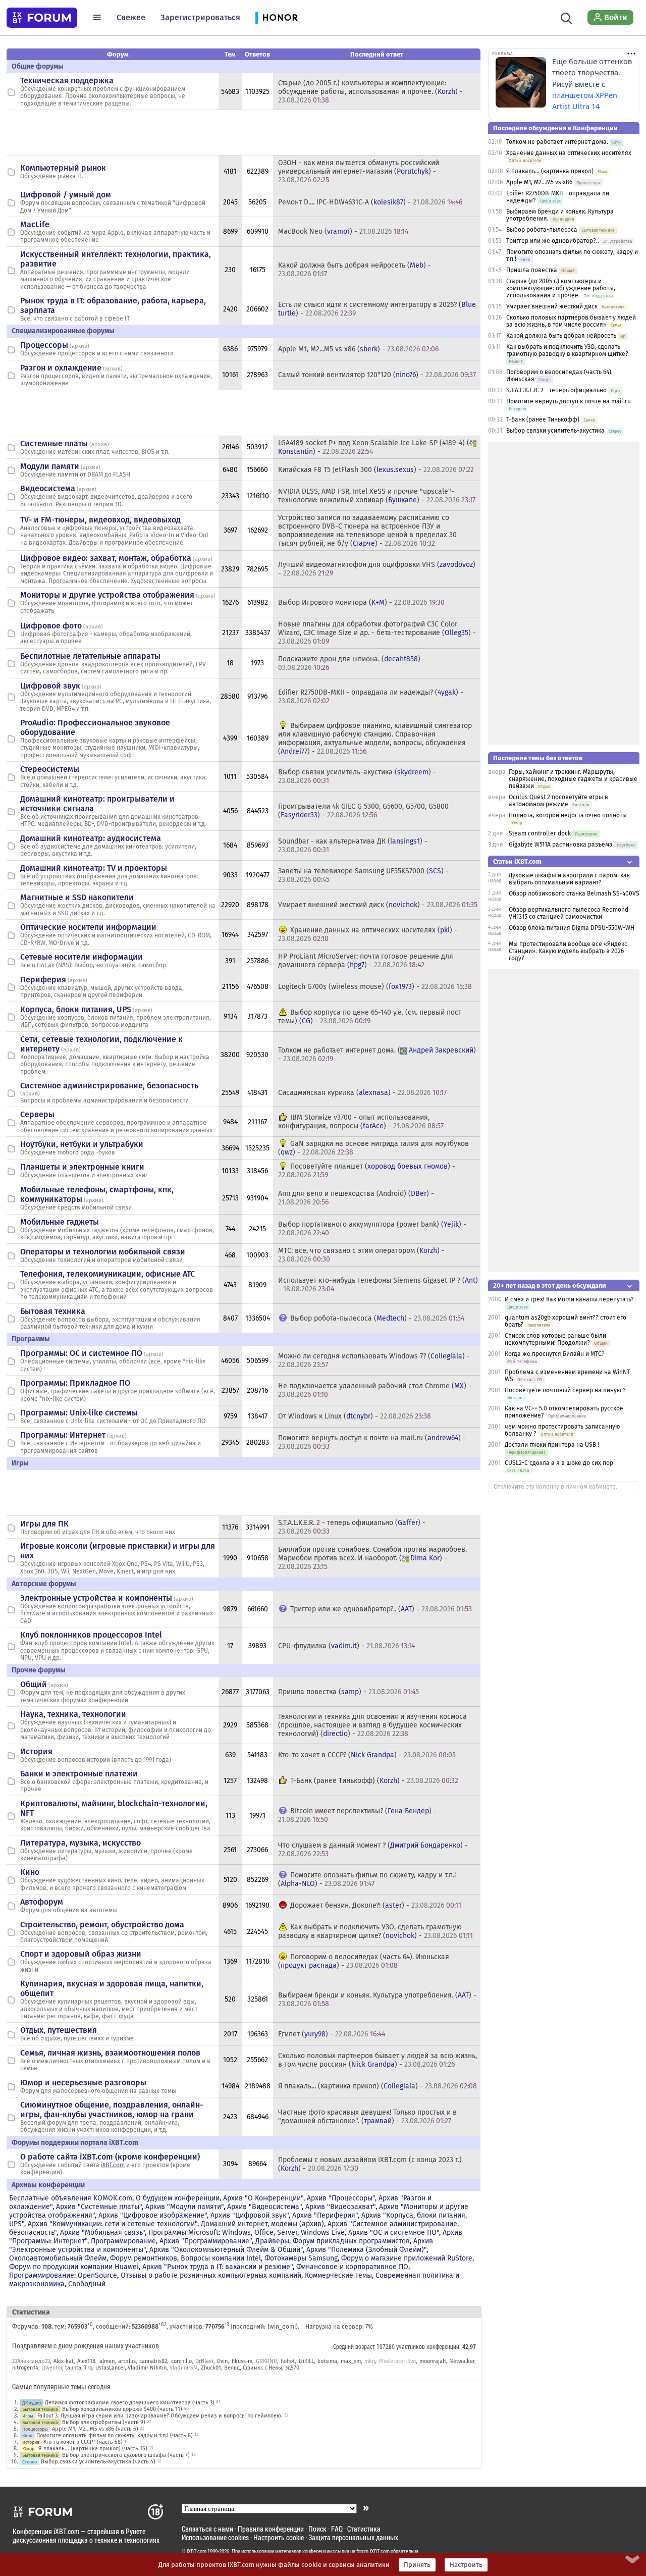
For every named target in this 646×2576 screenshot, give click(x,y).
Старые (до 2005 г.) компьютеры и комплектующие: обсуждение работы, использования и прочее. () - (370, 92)
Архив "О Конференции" (263, 2198)
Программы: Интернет (63, 1435)
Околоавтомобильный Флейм (58, 2258)
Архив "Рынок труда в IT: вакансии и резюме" (218, 2267)
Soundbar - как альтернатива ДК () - (353, 846)
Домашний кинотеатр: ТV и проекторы (94, 868)
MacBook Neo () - (343, 231)
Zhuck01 (211, 2368)
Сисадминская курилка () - (362, 1093)
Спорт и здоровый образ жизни (81, 1954)
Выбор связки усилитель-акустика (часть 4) (98, 2462)
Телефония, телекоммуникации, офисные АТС (107, 1274)
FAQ (337, 2529)
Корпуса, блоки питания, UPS (76, 1009)
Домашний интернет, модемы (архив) (262, 2224)
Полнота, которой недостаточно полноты (568, 815)
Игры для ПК (44, 1524)
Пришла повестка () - (348, 1692)
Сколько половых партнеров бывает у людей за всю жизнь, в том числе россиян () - (378, 2060)
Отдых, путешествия (59, 2030)
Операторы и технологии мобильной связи (103, 1252)
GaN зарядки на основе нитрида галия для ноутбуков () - (373, 1148)
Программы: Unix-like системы (79, 1413)
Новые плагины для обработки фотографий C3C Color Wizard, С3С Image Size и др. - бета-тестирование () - (377, 633)
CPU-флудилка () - (346, 1646)
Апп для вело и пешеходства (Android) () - (356, 1198)
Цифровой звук (50, 686)
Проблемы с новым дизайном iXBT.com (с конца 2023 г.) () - (370, 2164)
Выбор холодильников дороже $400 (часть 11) (122, 2409)
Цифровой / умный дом (66, 195)
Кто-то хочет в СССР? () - (367, 1755)
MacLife (35, 224)
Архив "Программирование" (206, 2241)
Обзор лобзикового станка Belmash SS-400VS (574, 893)
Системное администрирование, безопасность (109, 1086)
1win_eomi (281, 2327)
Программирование (123, 2241)
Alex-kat (64, 2361)
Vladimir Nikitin (147, 2368)
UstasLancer (110, 2368)
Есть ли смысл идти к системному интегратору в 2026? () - (377, 309)
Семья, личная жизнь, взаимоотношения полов (110, 2053)
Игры (28, 2416)
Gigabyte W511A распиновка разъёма (561, 845)
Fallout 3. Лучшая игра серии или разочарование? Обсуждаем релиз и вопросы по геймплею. (160, 2416)
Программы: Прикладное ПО (75, 1383)
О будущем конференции (178, 2198)
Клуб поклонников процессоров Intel (91, 1635)
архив (79, 346)
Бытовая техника (53, 1311)
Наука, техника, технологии (73, 1714)
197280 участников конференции (418, 2346)
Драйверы (272, 2241)
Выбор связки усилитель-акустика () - (357, 776)
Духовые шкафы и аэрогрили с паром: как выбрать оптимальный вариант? (569, 879)
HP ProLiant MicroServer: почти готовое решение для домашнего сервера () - (366, 961)
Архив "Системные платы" (99, 2207)
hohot (288, 2361)
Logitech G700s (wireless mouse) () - (375, 987)
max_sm (351, 2361)
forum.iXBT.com (373, 2551)
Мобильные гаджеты (60, 1222)
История (36, 1751)
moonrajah (433, 2361)
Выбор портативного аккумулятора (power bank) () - (372, 1229)
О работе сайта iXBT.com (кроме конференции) (110, 2157)
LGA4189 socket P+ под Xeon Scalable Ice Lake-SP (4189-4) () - (374, 447)
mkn (370, 2361)
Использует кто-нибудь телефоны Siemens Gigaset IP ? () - (378, 1285)
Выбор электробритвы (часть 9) (104, 2422)
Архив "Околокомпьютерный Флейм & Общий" (226, 2250)
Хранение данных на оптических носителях (569, 153)
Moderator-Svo (397, 2361)
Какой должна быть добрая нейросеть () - (355, 270)
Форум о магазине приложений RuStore (407, 2258)
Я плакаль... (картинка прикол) (550, 171)
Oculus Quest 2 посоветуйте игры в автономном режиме (558, 801)
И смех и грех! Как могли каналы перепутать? (569, 1299)
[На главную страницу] (42, 18)
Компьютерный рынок (63, 168)
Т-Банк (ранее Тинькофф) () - (374, 1781)
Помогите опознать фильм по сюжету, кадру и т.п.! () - (367, 1879)
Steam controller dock (540, 833)
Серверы (37, 1114)
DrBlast (204, 2361)
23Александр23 (31, 2361)
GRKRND (266, 2361)
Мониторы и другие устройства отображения (107, 595)
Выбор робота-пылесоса (542, 230)
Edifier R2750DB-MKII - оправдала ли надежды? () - (371, 697)
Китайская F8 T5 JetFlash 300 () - (376, 470)
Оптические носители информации (88, 927)
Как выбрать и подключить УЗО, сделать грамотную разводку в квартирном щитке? (567, 350)
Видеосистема (48, 488)
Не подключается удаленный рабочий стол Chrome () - (375, 1390)
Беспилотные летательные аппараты (90, 656)
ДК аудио (32, 2403)
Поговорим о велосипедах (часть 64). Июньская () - (364, 1961)
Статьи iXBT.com (517, 861)
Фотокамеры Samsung (301, 2258)
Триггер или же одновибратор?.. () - (381, 1609)
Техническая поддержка (67, 81)
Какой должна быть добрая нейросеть (561, 336)
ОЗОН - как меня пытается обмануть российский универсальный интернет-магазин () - (359, 171)
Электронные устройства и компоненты (96, 1598)
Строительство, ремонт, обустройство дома (102, 1925)
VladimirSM (184, 2368)
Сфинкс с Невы (262, 2368)
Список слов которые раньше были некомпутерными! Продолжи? (555, 1339)
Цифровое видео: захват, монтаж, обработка (106, 558)
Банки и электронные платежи (79, 1774)
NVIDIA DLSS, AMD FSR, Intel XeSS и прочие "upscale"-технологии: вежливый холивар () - (377, 496)
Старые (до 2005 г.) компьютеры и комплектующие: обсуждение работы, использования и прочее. (561, 288)
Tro (88, 2368)
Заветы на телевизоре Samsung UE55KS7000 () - (363, 875)
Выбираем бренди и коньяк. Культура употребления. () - (377, 2000)
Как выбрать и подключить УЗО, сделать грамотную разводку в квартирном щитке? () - (375, 1931)
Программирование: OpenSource (63, 2275)
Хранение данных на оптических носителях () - (368, 934)
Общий (34, 1684)
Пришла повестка (532, 270)
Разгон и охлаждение (61, 368)
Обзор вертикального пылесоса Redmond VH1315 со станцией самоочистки (569, 913)
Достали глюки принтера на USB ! (552, 1445)
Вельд (232, 2368)
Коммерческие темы (338, 2275)
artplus (127, 2361)
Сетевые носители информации (82, 957)
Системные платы (54, 443)
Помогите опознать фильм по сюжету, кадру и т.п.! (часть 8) (115, 2435)
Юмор (28, 2449)
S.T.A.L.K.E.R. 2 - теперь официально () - (352, 1527)
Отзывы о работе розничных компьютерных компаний (211, 2275)
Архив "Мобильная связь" (102, 2232)
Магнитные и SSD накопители (77, 897)
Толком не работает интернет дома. (557, 142)
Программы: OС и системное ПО (81, 1353)
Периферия (43, 980)
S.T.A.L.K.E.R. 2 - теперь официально (556, 390)
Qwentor (52, 2368)
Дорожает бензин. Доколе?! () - (376, 1905)
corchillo (181, 2361)
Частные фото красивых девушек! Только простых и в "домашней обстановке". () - (367, 2117)
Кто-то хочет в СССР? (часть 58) (83, 2442)
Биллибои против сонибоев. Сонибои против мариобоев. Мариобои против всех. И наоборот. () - (372, 1558)
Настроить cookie (279, 2537)
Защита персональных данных (353, 2537)
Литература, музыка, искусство (80, 1843)
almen (107, 2361)
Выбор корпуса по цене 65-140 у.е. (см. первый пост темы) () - (370, 1017)
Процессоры (44, 345)
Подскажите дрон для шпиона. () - (352, 663)
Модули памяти (50, 466)
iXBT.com (113, 2165)
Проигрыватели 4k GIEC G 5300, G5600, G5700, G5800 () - (363, 811)
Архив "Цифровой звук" (250, 2215)
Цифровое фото (51, 626)
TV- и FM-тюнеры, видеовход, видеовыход (100, 520)
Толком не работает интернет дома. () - (377, 1055)
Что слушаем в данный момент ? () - (373, 1850)
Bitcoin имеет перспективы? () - (357, 1815)
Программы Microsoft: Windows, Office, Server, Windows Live (247, 2232)
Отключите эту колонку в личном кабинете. (555, 1487)
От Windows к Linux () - (355, 1416)
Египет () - (332, 2034)
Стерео (30, 2462)
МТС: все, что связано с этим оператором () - (361, 1255)
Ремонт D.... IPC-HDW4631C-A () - (370, 202)
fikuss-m (242, 2361)
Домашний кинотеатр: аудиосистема (91, 838)
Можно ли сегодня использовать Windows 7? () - (374, 1360)
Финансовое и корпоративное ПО (352, 2267)
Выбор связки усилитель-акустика (555, 431)
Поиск (317, 2529)
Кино (30, 1872)
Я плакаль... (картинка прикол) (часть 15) (93, 2449)
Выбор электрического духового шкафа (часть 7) (126, 2455)
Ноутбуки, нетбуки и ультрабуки (82, 1144)
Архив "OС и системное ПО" (394, 2232)
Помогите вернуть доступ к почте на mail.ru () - (372, 1442)
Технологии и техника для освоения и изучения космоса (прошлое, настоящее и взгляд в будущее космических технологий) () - (372, 1725)
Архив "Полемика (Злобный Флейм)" (366, 2250)
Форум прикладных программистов (351, 2241)
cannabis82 (153, 2361)
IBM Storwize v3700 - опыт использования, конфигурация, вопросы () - (361, 1122)
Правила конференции (271, 2529)
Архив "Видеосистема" (264, 2207)
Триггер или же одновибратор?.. (553, 241)
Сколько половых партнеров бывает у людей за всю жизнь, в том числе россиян (571, 321)
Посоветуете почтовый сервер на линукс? (565, 1390)
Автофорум (42, 1902)
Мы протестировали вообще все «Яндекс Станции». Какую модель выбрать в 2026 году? (568, 951)
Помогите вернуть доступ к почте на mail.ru (569, 401)
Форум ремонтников (144, 2258)
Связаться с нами (207, 2529)
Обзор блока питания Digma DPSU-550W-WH (572, 928)
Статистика (364, 2529)
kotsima (327, 2361)
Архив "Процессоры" (341, 2198)
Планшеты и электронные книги (82, 1167)
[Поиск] (567, 17)
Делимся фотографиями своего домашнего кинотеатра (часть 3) (130, 2403)
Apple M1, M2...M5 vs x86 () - (358, 349)
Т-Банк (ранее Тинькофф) (543, 419)
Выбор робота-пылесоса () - (377, 1318)
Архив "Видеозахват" (340, 2207)
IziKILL (306, 2361)
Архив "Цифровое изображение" (153, 2215)
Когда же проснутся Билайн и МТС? (555, 1354)
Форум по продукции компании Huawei (74, 2267)
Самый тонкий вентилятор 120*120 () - (377, 375)
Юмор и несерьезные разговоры (83, 2083)
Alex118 (86, 2361)
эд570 (292, 2368)
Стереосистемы (50, 769)
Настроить (466, 2565)
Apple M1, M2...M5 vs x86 (539, 182)
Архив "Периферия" (325, 2215)
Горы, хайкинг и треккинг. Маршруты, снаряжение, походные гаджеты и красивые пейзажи (573, 779)
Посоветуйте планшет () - (367, 1171)
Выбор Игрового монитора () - (361, 602)
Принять (417, 2565)
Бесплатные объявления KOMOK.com (71, 2198)
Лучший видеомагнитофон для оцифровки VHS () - (377, 569)
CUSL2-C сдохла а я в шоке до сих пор (559, 1463)
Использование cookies (215, 2537)
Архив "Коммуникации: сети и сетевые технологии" (113, 2224)
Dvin (222, 2361)
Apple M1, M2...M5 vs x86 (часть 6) (95, 2429)
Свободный (87, 2284)
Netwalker (462, 2361)
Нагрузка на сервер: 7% (339, 2327)
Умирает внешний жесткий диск (552, 306)
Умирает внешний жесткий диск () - (378, 905)
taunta (73, 2368)
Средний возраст (354, 2346)
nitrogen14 (25, 2368)
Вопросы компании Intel (221, 2258)
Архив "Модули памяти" (184, 2207)
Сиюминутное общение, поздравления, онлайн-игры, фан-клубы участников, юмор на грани (112, 2110)
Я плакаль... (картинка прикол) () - (378, 2086)
